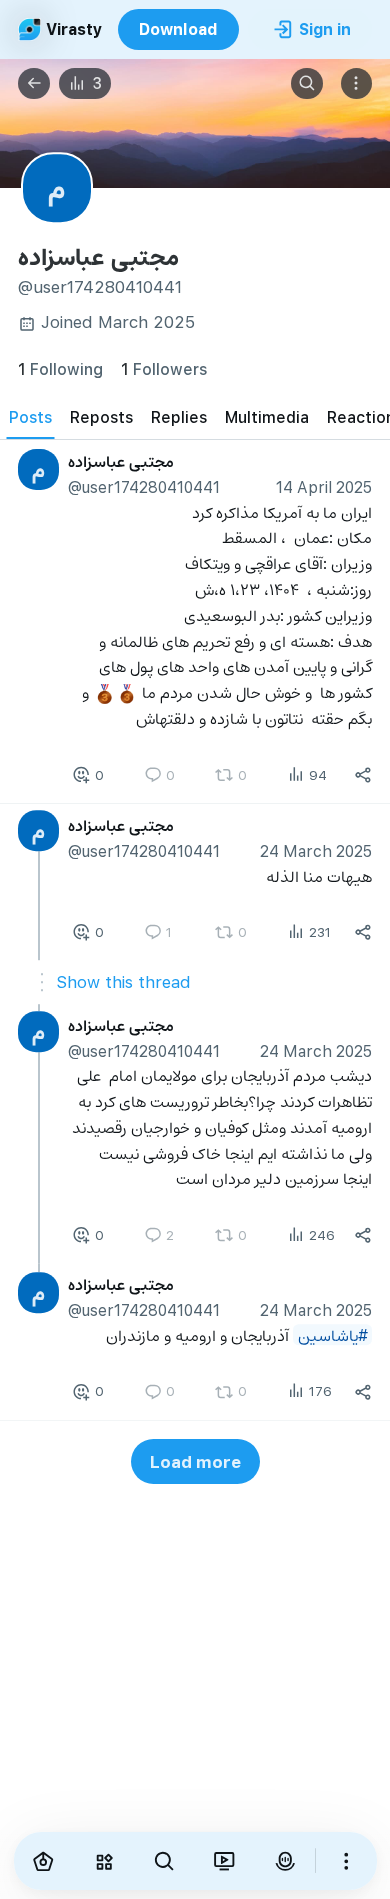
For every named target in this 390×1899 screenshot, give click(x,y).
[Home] (44, 1861)
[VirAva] (285, 1861)
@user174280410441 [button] (144, 486)
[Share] (363, 775)
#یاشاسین (333, 1334)
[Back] (34, 84)
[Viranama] (224, 1861)
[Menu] (357, 84)
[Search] (307, 84)
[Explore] (104, 1861)
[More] (346, 1861)
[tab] (30, 416)
